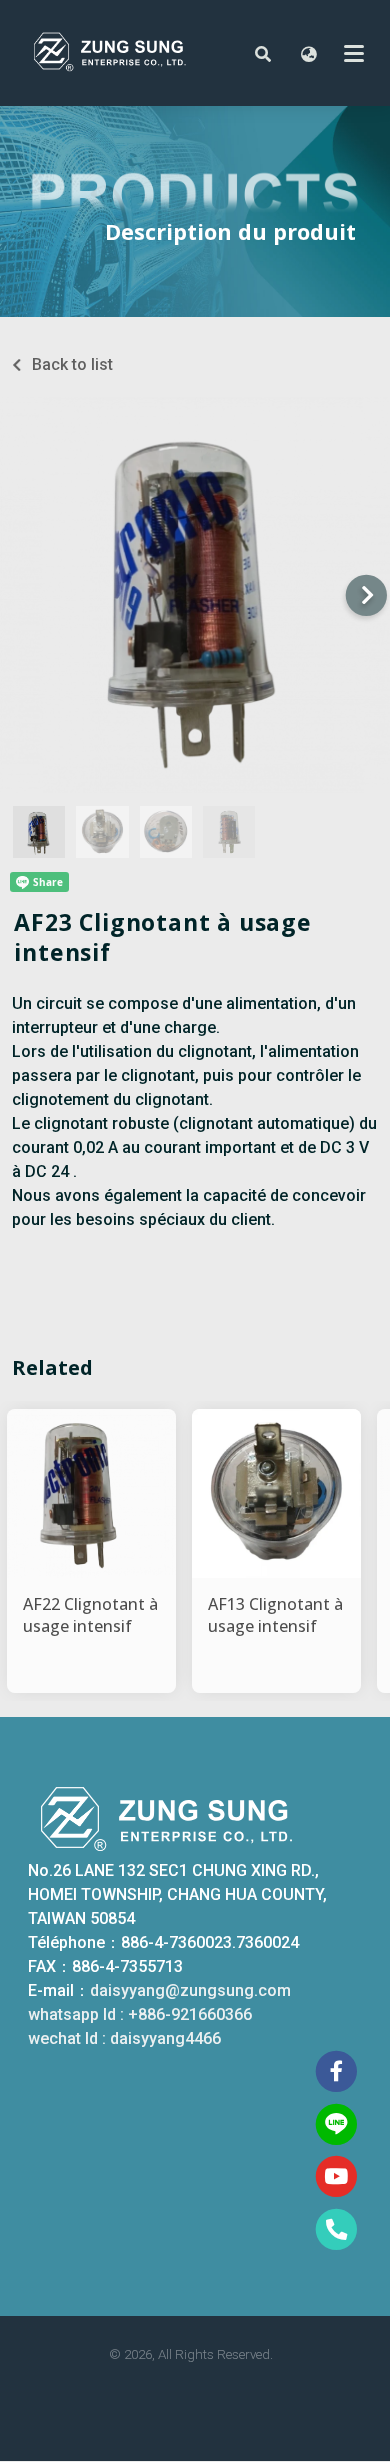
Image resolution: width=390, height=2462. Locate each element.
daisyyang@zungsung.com (190, 1990)
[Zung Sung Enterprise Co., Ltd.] (127, 53)
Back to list (72, 364)
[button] (263, 53)
